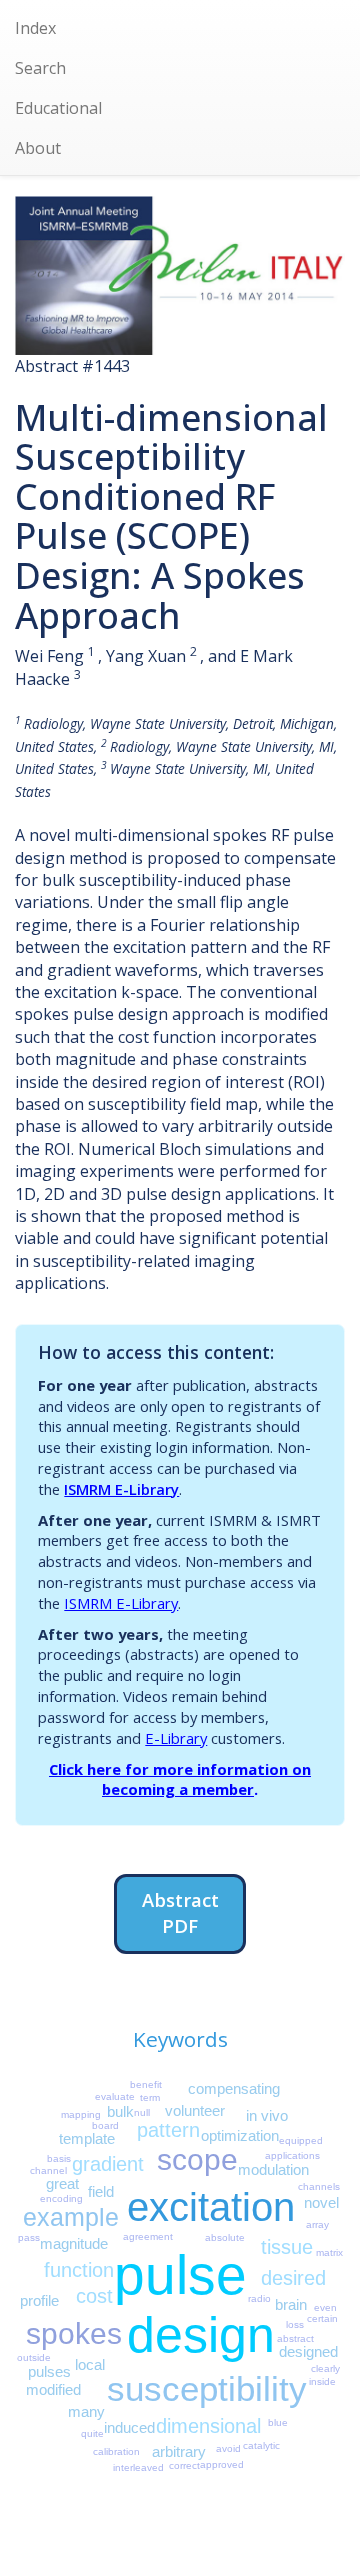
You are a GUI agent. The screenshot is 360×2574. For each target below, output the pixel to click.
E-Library (176, 1738)
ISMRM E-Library (121, 1489)
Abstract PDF (180, 1912)
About (38, 148)
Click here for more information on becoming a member (180, 1779)
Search (40, 68)
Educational (58, 108)
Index (35, 28)
